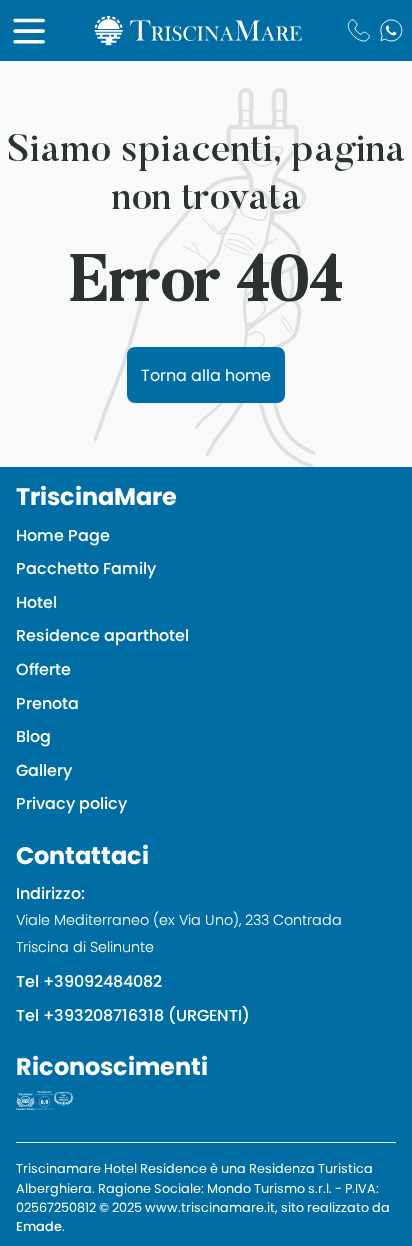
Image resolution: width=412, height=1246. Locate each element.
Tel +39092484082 (89, 981)
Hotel (36, 602)
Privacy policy (71, 803)
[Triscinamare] (198, 31)
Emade (39, 1226)
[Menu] (29, 31)
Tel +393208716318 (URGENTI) (133, 1015)
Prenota (47, 703)
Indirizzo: (179, 919)
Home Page (63, 535)
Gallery (44, 770)
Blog (33, 736)
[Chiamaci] (358, 30)
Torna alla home (206, 375)
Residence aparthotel (102, 635)
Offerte (43, 669)
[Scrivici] (391, 30)
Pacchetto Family (86, 568)
